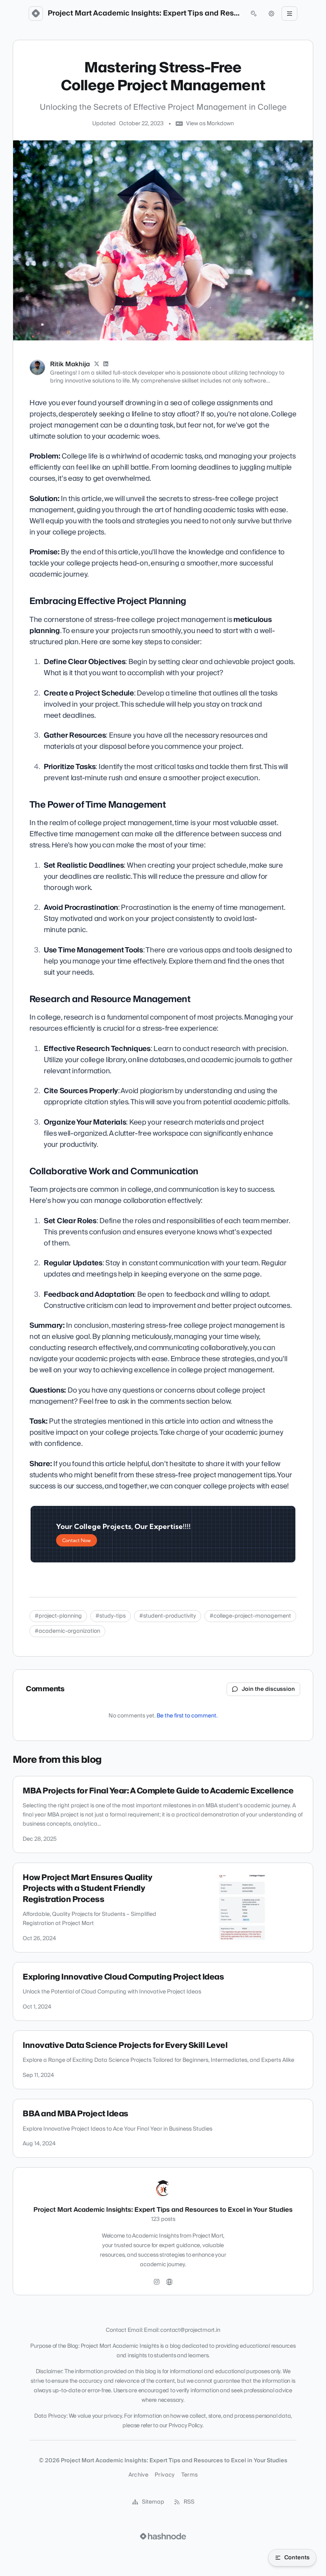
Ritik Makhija (70, 364)
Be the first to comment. (187, 1716)
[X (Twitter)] (97, 364)
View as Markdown (210, 124)
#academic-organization (67, 1631)
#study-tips (111, 1616)
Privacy (165, 2475)
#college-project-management (250, 1616)
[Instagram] (157, 2282)
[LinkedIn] (106, 364)
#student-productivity (168, 1616)
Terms (190, 2475)
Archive (138, 2475)
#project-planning (58, 1616)
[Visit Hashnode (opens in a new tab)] (163, 2536)
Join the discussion (268, 1689)
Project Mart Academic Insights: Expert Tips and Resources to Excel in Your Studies (145, 14)
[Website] (169, 2282)
